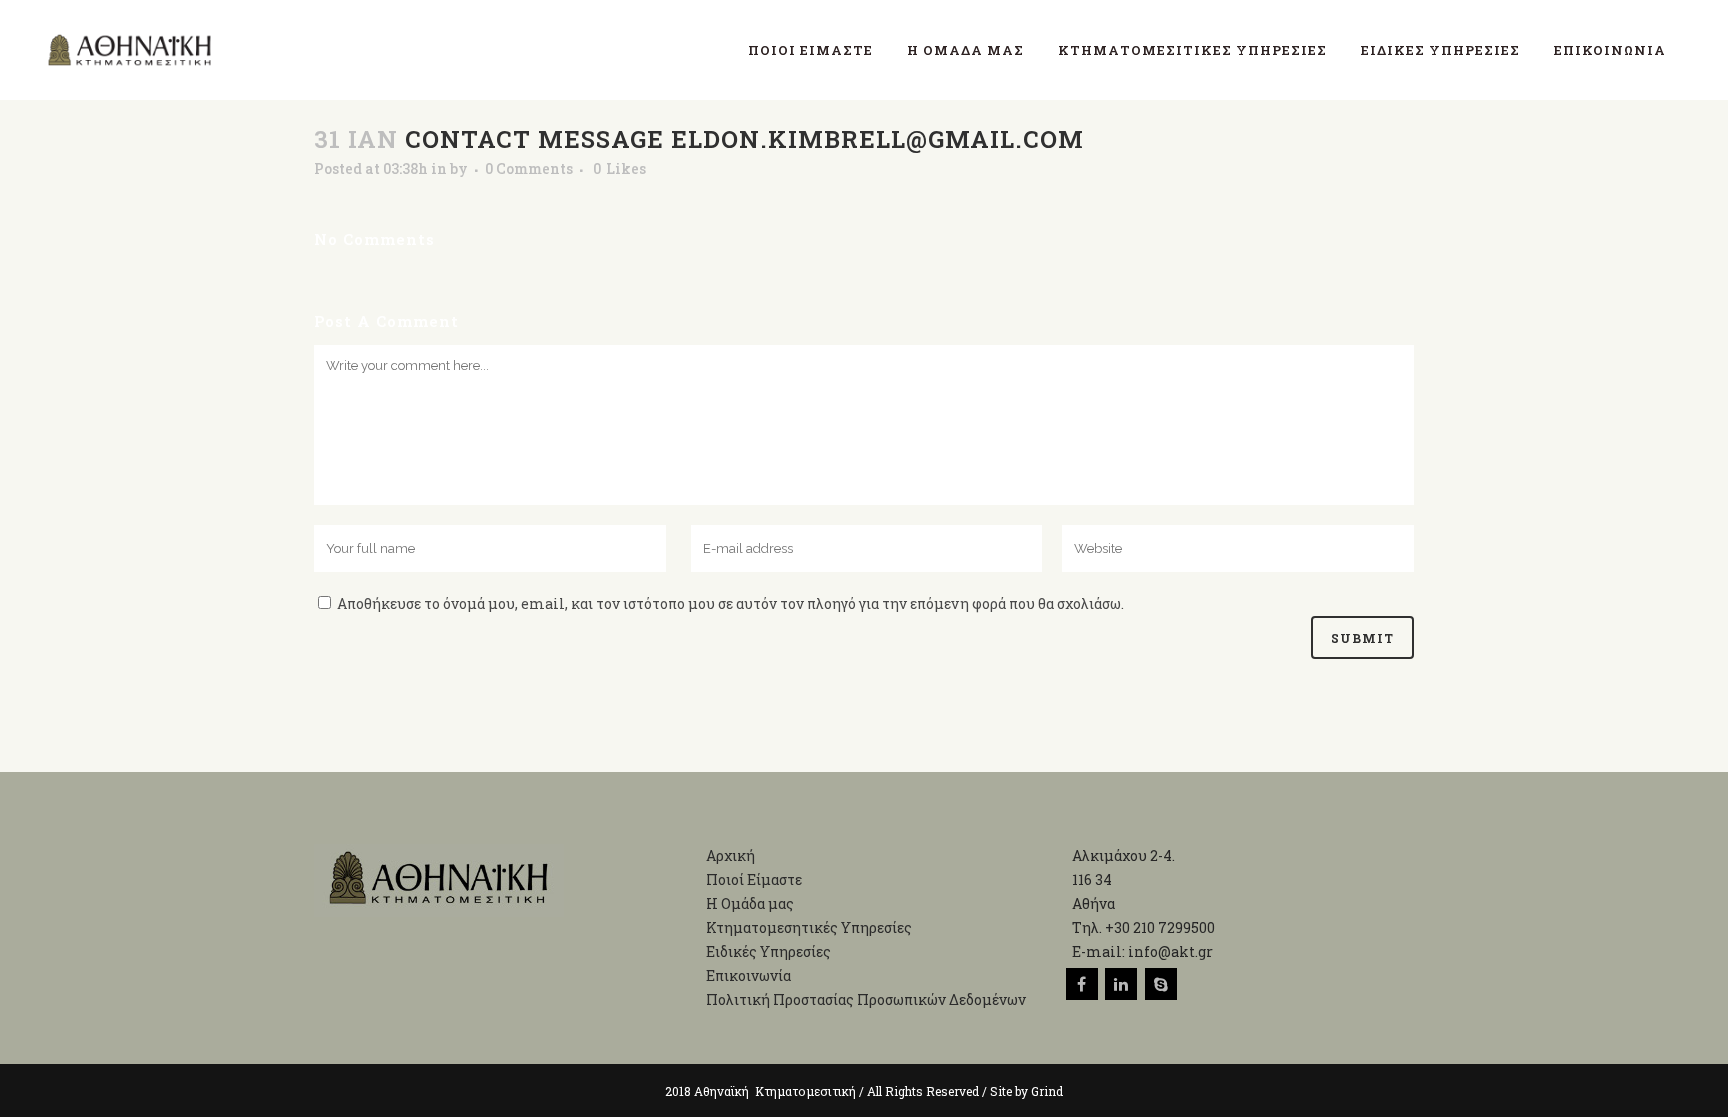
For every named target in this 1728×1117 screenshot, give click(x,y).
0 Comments (529, 168)
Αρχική (730, 855)
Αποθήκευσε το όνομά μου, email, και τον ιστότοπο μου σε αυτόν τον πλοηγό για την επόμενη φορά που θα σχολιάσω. (730, 603)
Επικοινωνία (748, 975)
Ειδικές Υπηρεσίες (768, 951)
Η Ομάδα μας (750, 903)
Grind (1047, 1091)
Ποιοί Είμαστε (754, 879)
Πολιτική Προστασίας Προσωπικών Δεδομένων (866, 999)
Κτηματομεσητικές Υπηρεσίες (809, 927)
